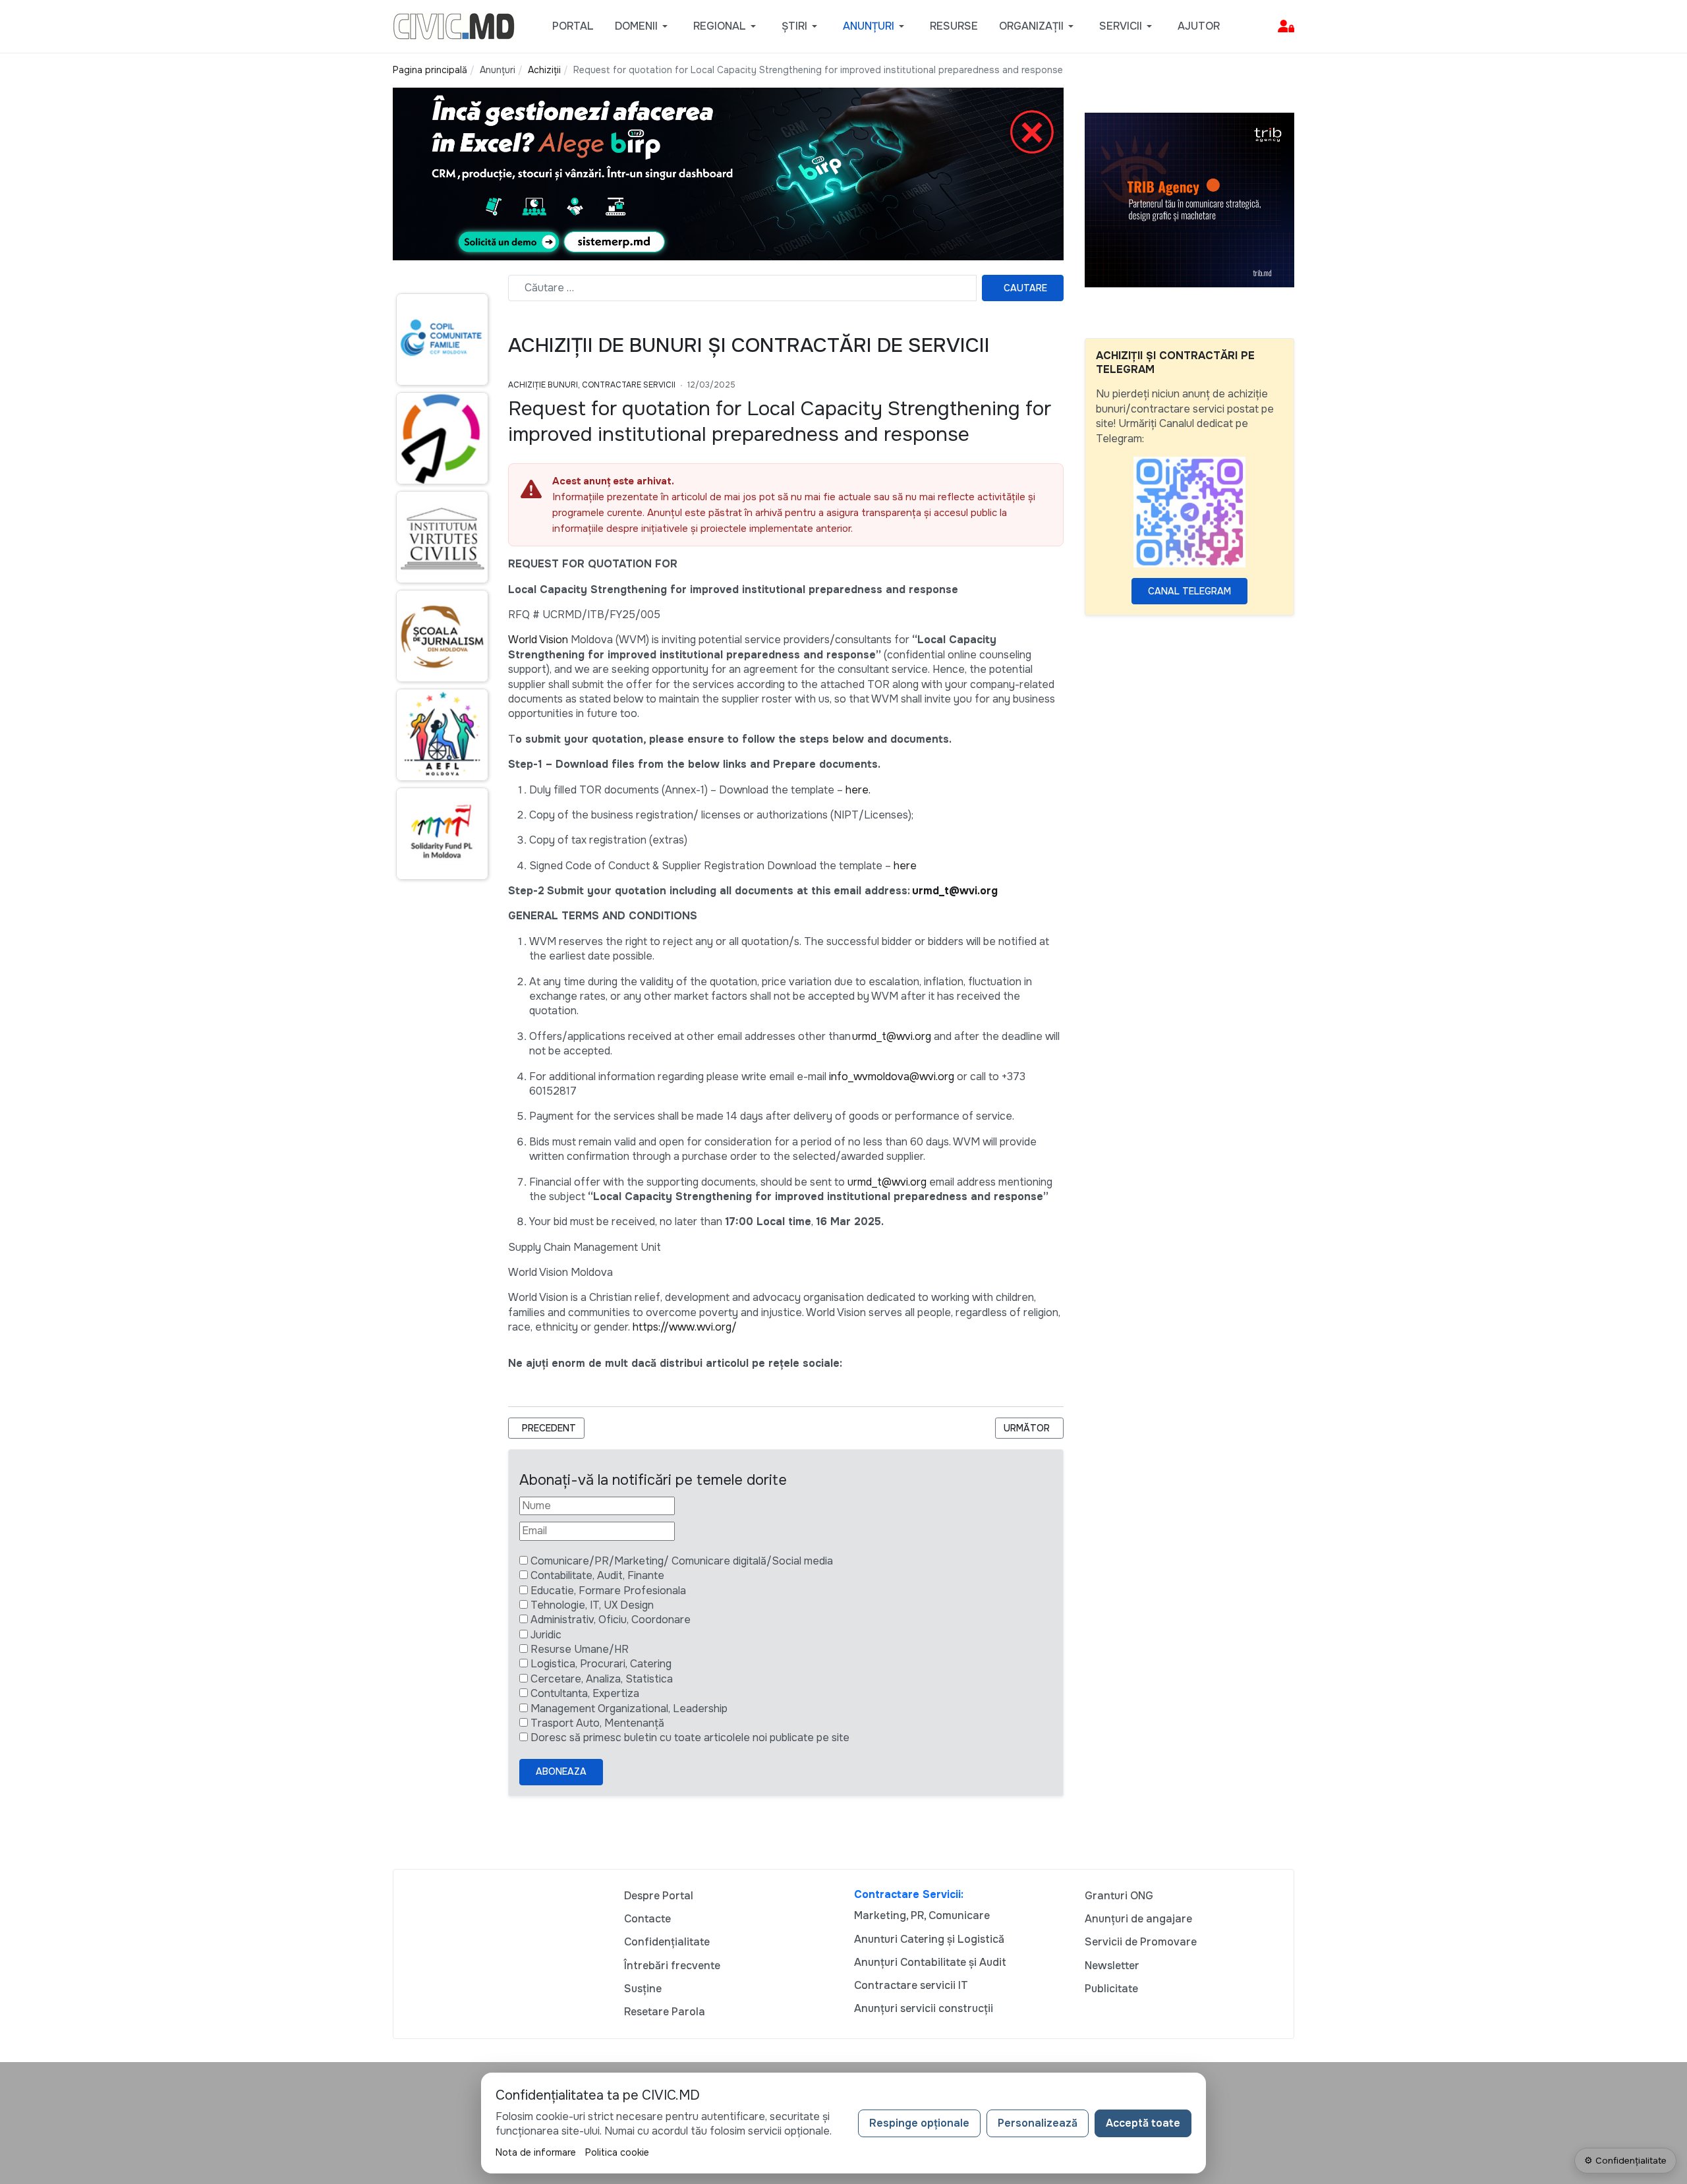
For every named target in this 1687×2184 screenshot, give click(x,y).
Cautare (1025, 288)
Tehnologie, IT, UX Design (592, 1605)
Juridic (546, 1635)
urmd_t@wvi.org (955, 891)
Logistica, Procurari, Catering (601, 1664)
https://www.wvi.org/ (685, 1327)
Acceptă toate (1143, 2123)
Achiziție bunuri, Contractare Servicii (592, 385)
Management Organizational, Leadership (629, 1709)
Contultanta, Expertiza (585, 1693)
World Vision (538, 640)
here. (858, 790)
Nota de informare (536, 2152)
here (905, 866)
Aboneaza (561, 1771)
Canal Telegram (1189, 591)
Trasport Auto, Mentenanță (597, 1723)
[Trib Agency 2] (1189, 199)
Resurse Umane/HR (580, 1649)
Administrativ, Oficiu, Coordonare (611, 1620)
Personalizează (1038, 2123)
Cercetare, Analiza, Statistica (602, 1679)
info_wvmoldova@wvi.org (892, 1077)
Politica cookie (617, 2152)
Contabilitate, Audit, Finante (597, 1575)
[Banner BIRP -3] (728, 173)
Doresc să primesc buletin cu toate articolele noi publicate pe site (690, 1738)
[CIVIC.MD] (454, 25)
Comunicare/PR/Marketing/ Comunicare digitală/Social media (682, 1561)
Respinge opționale (919, 2123)
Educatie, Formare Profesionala (608, 1591)
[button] (643, 26)
